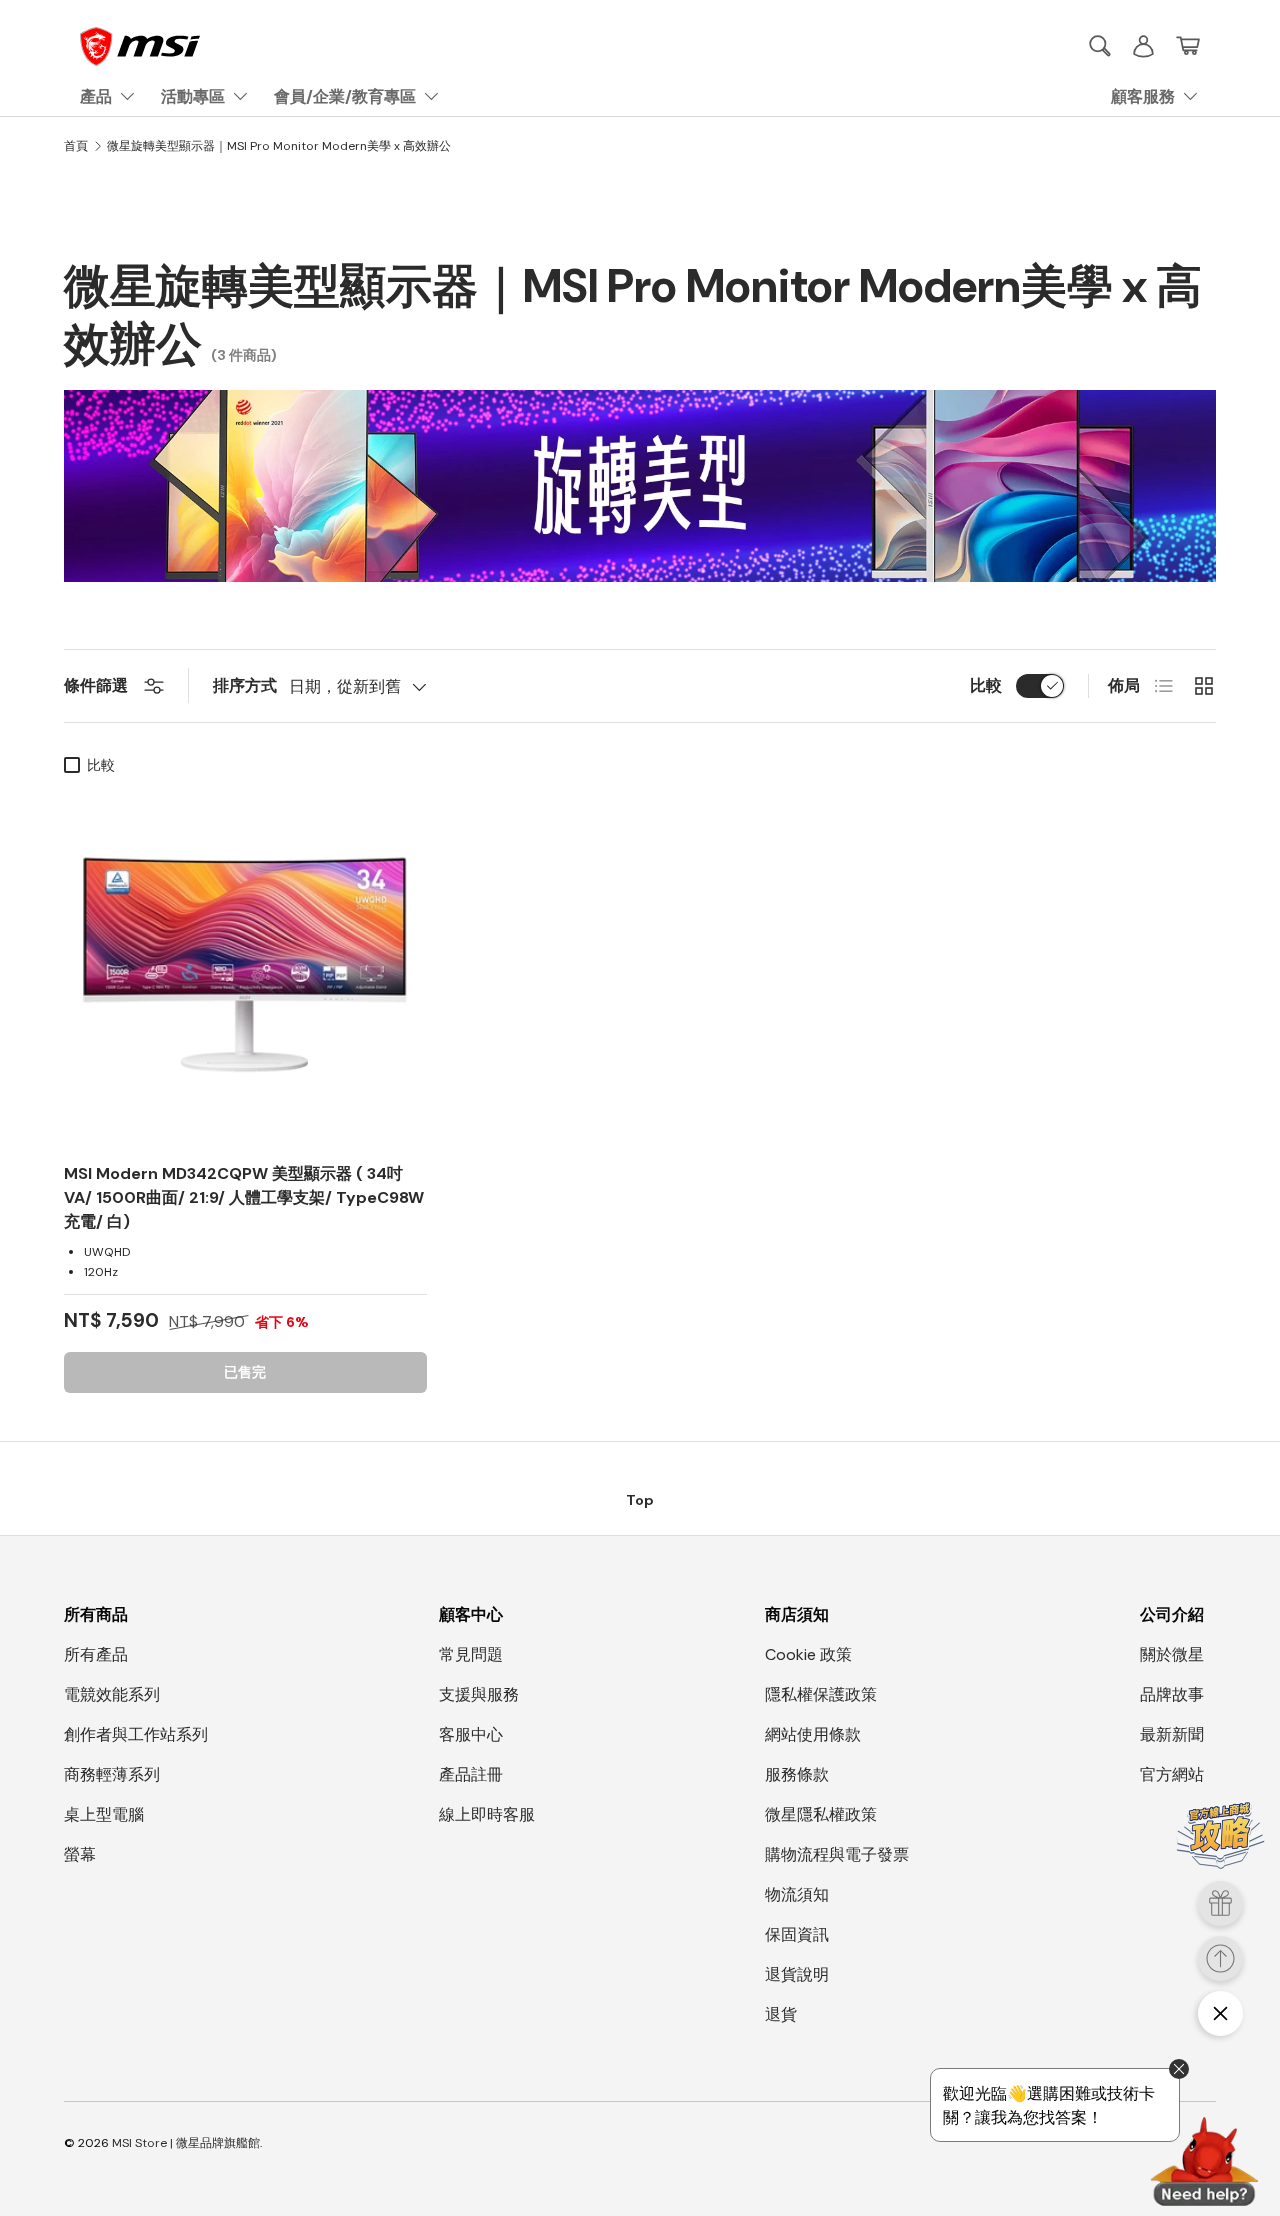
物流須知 (797, 1894)
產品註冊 (471, 1774)
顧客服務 (1143, 96)
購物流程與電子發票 (837, 1854)
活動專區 (193, 96)
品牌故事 (1172, 1694)
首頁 (76, 146)
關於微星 (1172, 1654)
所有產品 (96, 1654)
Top (640, 1500)
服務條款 (797, 1774)
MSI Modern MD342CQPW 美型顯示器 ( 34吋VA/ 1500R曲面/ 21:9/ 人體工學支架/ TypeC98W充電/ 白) (244, 1197)
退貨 (781, 2014)
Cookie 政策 (808, 1654)
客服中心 (471, 1734)
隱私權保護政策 (821, 1694)
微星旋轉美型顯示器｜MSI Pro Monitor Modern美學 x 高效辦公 (279, 146)
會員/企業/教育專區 (345, 96)
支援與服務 (479, 1694)
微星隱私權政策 (821, 1814)
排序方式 (245, 685)
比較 (986, 685)
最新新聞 (1172, 1734)
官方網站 (1172, 1774)
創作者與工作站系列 (136, 1734)
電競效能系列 (112, 1694)
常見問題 (471, 1654)
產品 (96, 96)
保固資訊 (797, 1934)
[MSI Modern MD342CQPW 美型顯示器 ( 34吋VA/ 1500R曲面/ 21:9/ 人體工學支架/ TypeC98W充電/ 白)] (245, 965)
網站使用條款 (813, 1734)
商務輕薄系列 (112, 1774)
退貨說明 (797, 1974)
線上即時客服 (487, 1814)
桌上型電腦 (104, 1814)
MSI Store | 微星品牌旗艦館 (186, 2143)
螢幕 (80, 1854)
